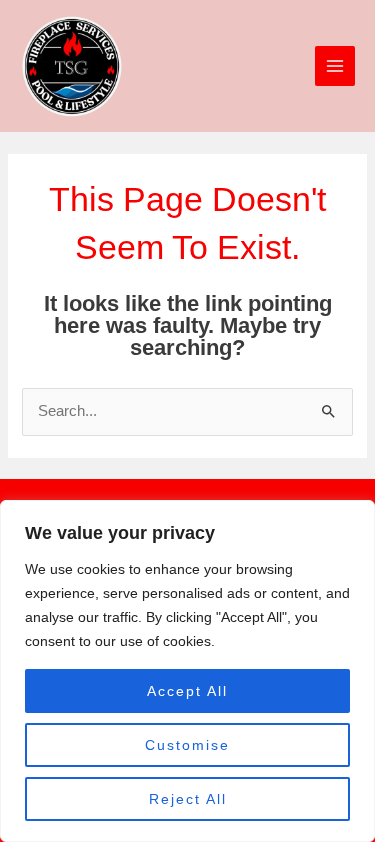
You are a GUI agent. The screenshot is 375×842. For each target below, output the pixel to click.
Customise (187, 745)
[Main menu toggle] (335, 66)
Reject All (188, 799)
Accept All (187, 691)
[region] (187, 671)
